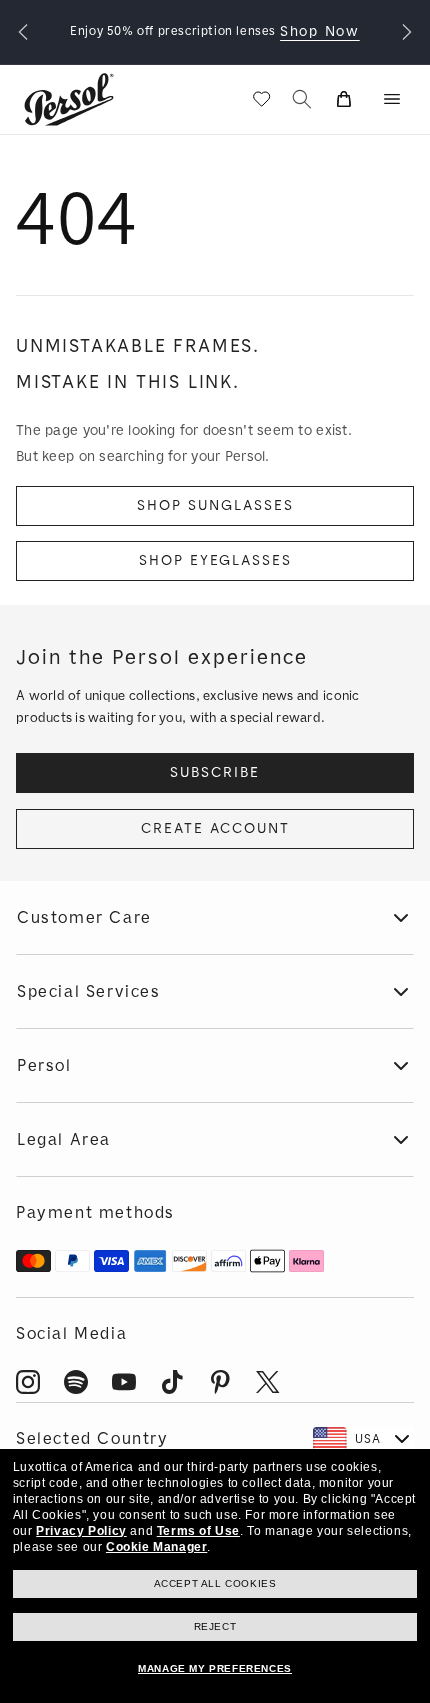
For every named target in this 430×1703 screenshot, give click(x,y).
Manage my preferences (215, 1668)
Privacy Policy (81, 1531)
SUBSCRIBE (215, 772)
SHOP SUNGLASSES (215, 505)
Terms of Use (198, 1531)
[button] (392, 99)
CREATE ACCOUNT (215, 828)
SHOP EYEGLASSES (215, 560)
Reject (215, 1626)
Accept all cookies (215, 1583)
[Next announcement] (407, 32)
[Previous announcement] (23, 32)
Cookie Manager (156, 1547)
